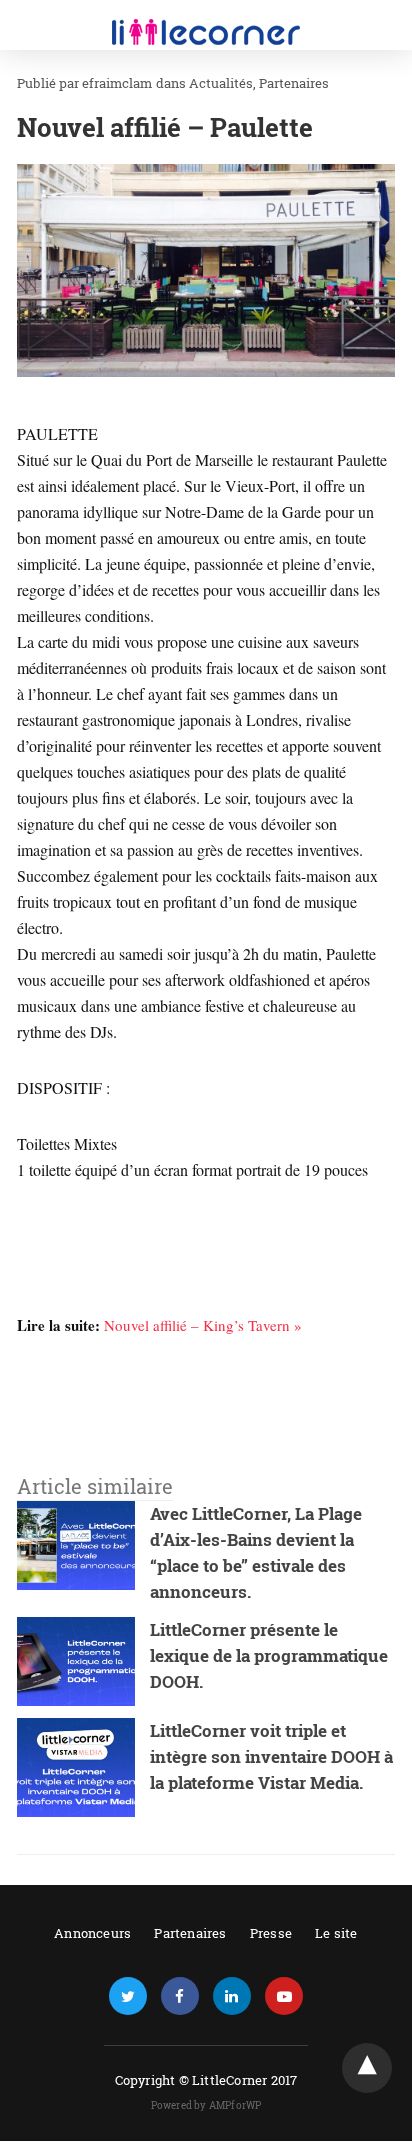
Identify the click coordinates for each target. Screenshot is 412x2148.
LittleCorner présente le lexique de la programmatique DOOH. (269, 1655)
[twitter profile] (128, 1996)
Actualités (221, 83)
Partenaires (294, 83)
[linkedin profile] (232, 1996)
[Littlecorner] (206, 18)
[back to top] (367, 2068)
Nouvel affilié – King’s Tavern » (203, 1325)
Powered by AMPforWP (206, 2105)
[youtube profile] (284, 1996)
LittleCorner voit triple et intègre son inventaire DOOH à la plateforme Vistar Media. (271, 1756)
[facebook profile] (180, 1996)
